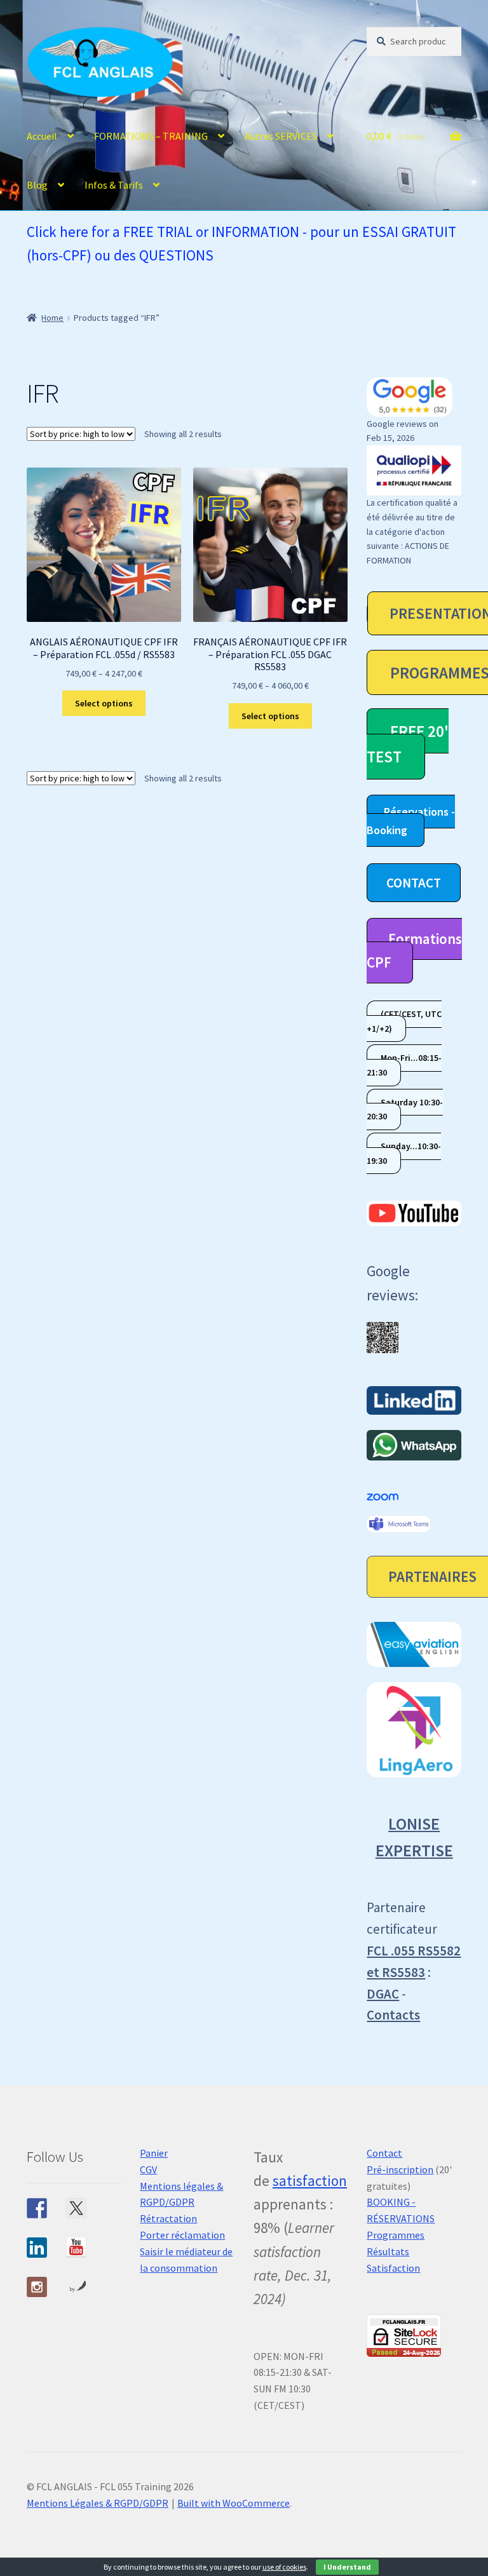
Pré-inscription (400, 2169)
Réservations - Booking (411, 821)
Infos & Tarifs (114, 185)
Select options (104, 703)
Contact (384, 2153)
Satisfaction (393, 2268)
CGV (148, 2169)
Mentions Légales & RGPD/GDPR (98, 2503)
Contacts (393, 2015)
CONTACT (414, 883)
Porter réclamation (182, 2235)
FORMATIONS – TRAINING (151, 136)
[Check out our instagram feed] (37, 2287)
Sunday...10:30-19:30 (404, 1153)
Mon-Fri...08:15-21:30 (404, 1066)
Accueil (42, 136)
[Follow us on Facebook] (37, 2208)
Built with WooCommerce (234, 2503)
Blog (37, 185)
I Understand (347, 2567)
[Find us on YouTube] (76, 2248)
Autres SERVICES (281, 136)
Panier (154, 2153)
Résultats (388, 2251)
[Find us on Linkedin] (37, 2248)
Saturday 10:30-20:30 (405, 1109)
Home (52, 318)
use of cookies (284, 2567)
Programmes (396, 2235)
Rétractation (168, 2218)
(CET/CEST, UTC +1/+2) (404, 1021)
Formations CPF (414, 950)
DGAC (383, 1994)
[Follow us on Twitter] (76, 2208)
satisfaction (310, 2181)
